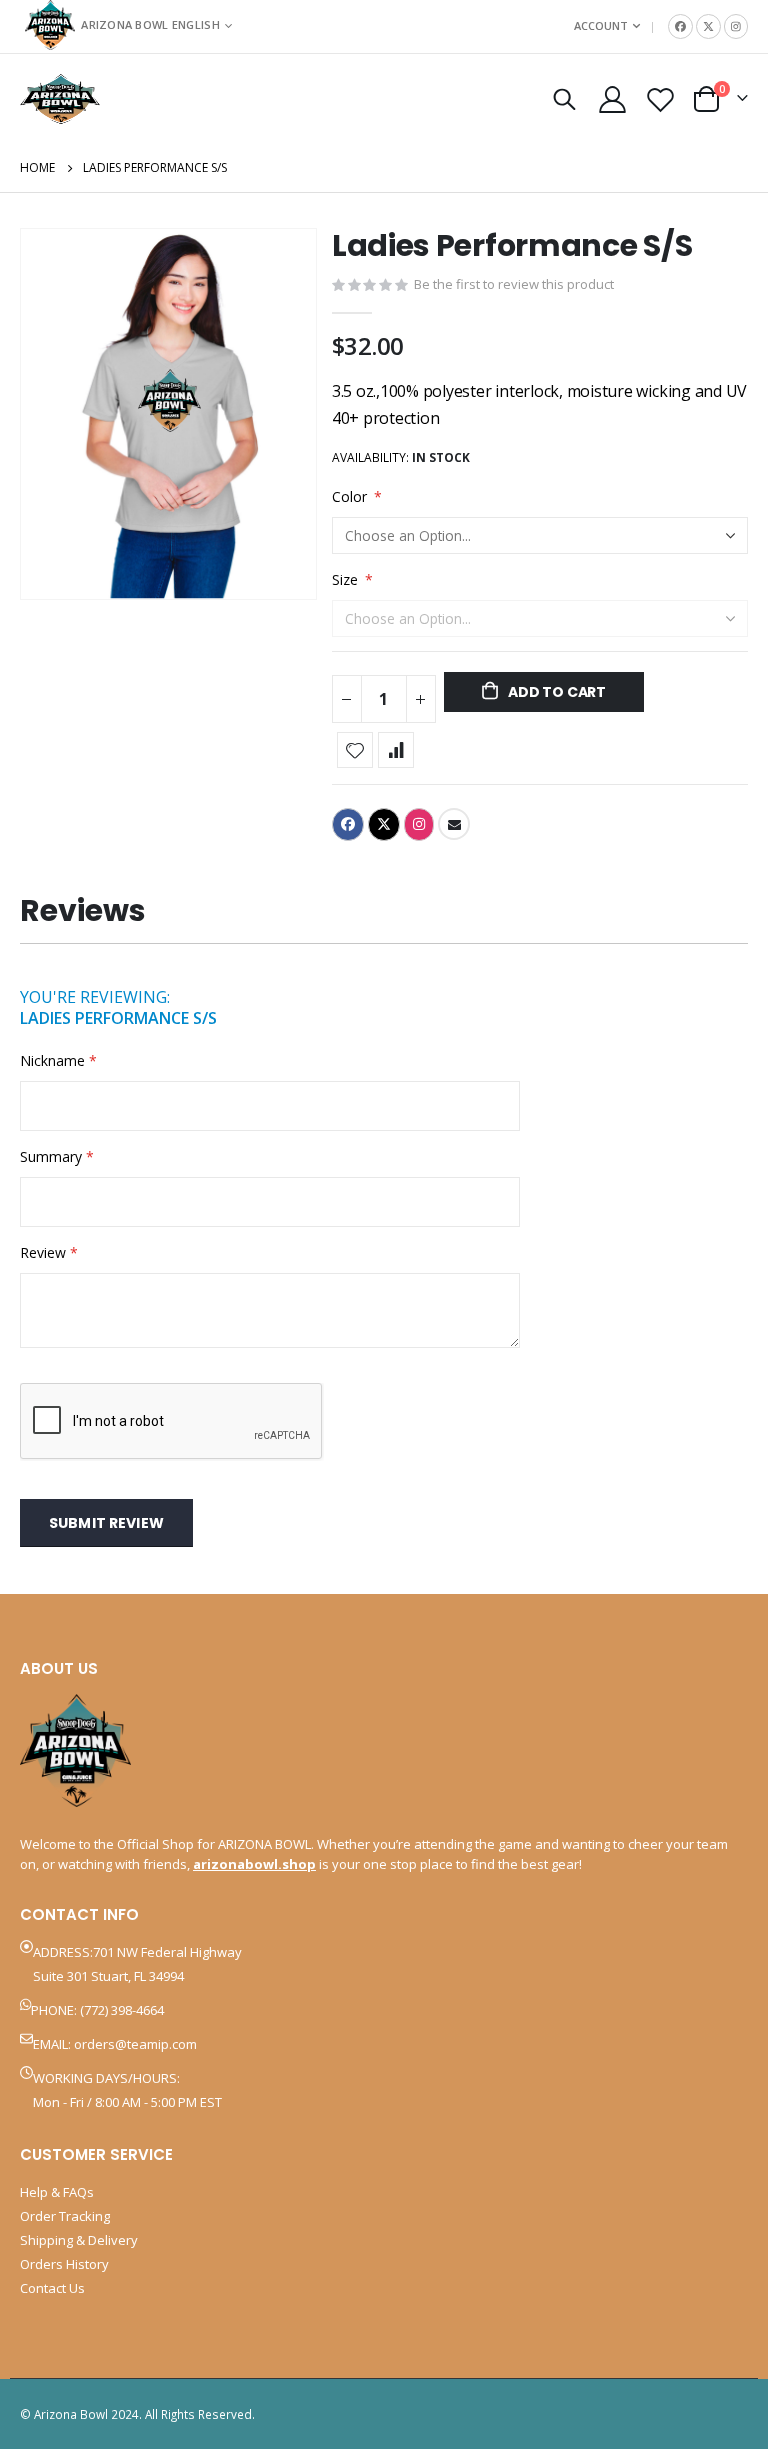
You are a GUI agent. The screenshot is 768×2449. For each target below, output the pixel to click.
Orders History (64, 2264)
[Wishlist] (661, 99)
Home (37, 167)
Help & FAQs (57, 2192)
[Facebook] (680, 26)
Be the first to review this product (514, 284)
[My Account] (612, 99)
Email (454, 824)
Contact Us (52, 2288)
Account (601, 25)
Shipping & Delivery (79, 2240)
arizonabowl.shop (254, 1864)
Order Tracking (65, 2216)
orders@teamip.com (135, 2044)
